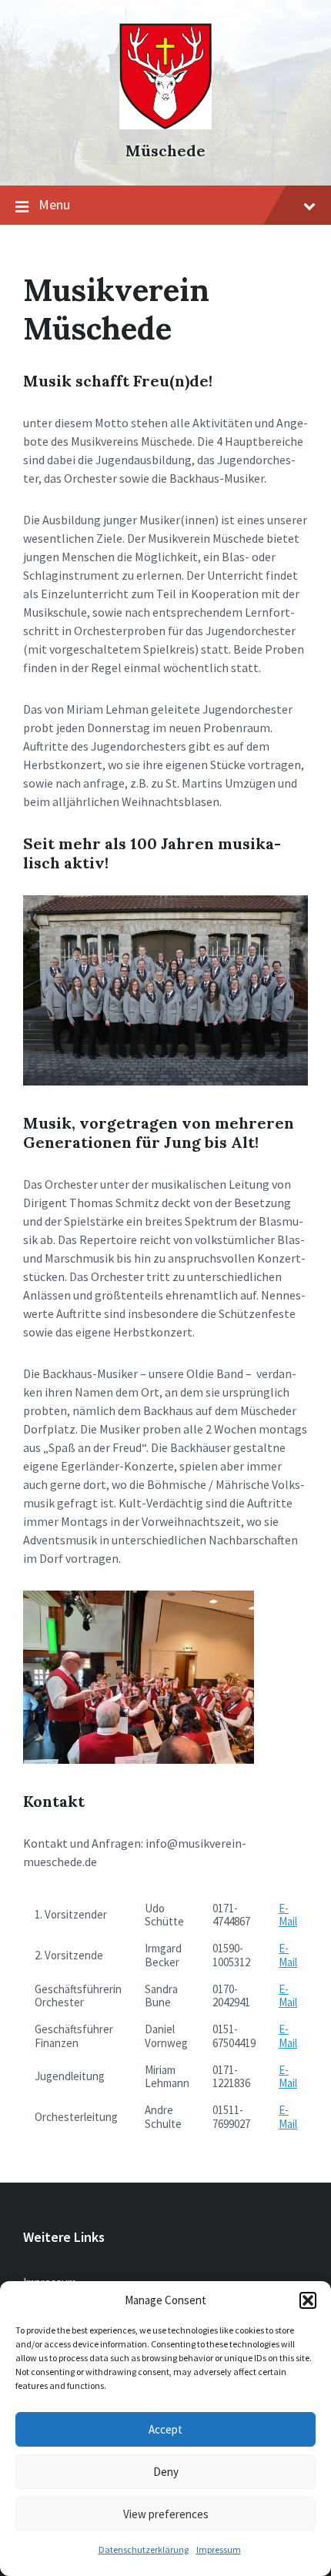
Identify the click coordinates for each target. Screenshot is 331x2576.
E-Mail (288, 1915)
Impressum (219, 2549)
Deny (166, 2472)
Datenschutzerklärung (144, 2549)
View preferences (166, 2514)
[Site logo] (165, 125)
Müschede (165, 151)
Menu (54, 204)
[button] (308, 2300)
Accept (165, 2429)
